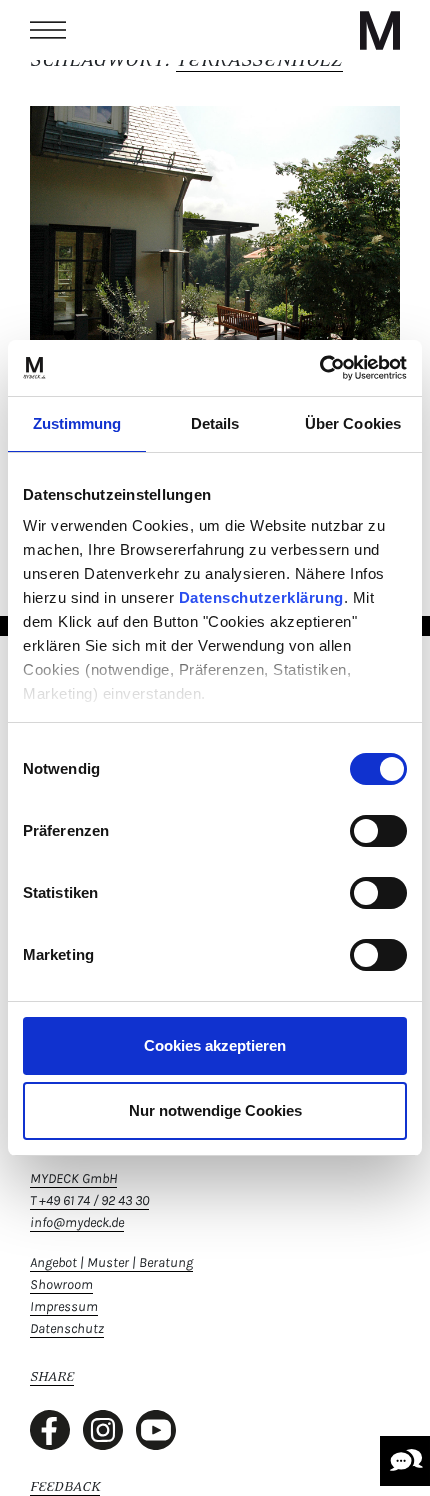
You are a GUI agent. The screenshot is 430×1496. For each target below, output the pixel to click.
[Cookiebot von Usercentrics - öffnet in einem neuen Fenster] (319, 368)
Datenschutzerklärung (261, 597)
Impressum (64, 1306)
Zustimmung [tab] (77, 423)
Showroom (61, 1284)
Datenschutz (67, 1328)
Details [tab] (215, 423)
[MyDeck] (380, 30)
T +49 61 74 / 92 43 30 (89, 1200)
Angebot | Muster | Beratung (111, 1262)
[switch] (378, 831)
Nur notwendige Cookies (215, 1110)
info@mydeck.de (77, 1222)
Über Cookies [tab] (353, 423)
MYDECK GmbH (73, 1178)
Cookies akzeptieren (215, 1045)
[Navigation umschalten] (48, 30)
